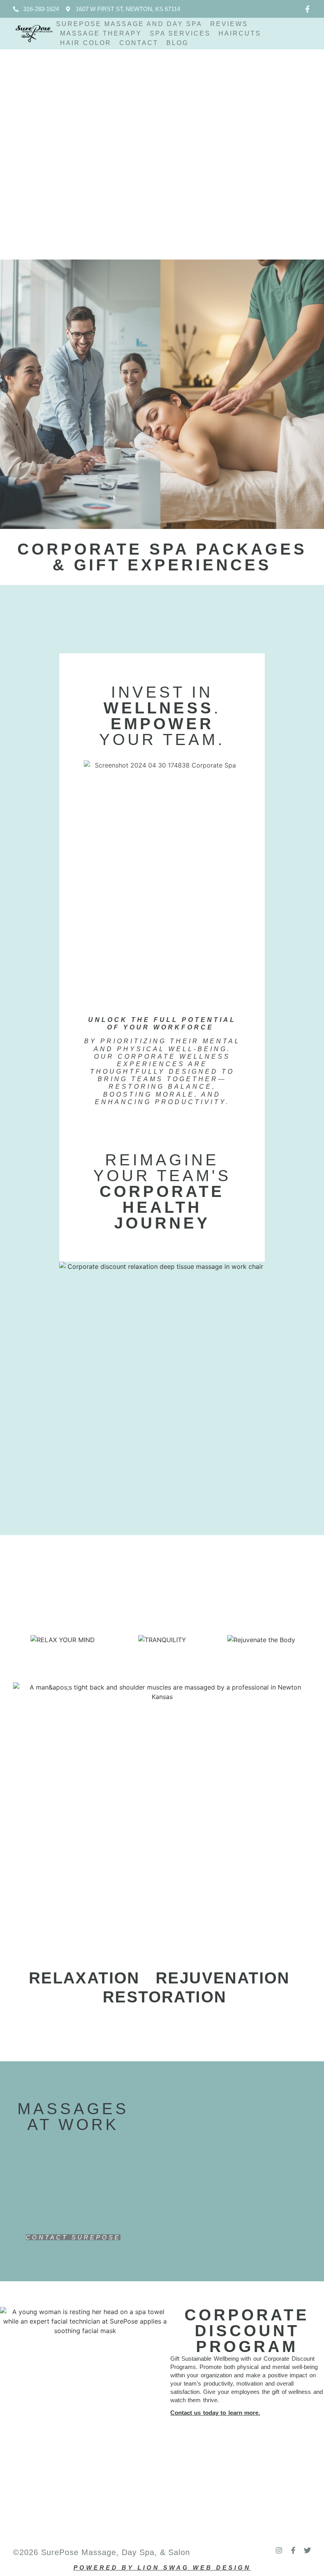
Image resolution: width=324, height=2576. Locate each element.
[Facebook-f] (307, 9)
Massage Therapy (101, 33)
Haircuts (240, 33)
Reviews (229, 24)
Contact (139, 43)
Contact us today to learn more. (215, 2413)
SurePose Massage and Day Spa (129, 24)
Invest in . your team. (162, 716)
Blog (177, 43)
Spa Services (180, 33)
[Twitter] (307, 2550)
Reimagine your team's (162, 1191)
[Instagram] (279, 2550)
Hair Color (86, 43)
